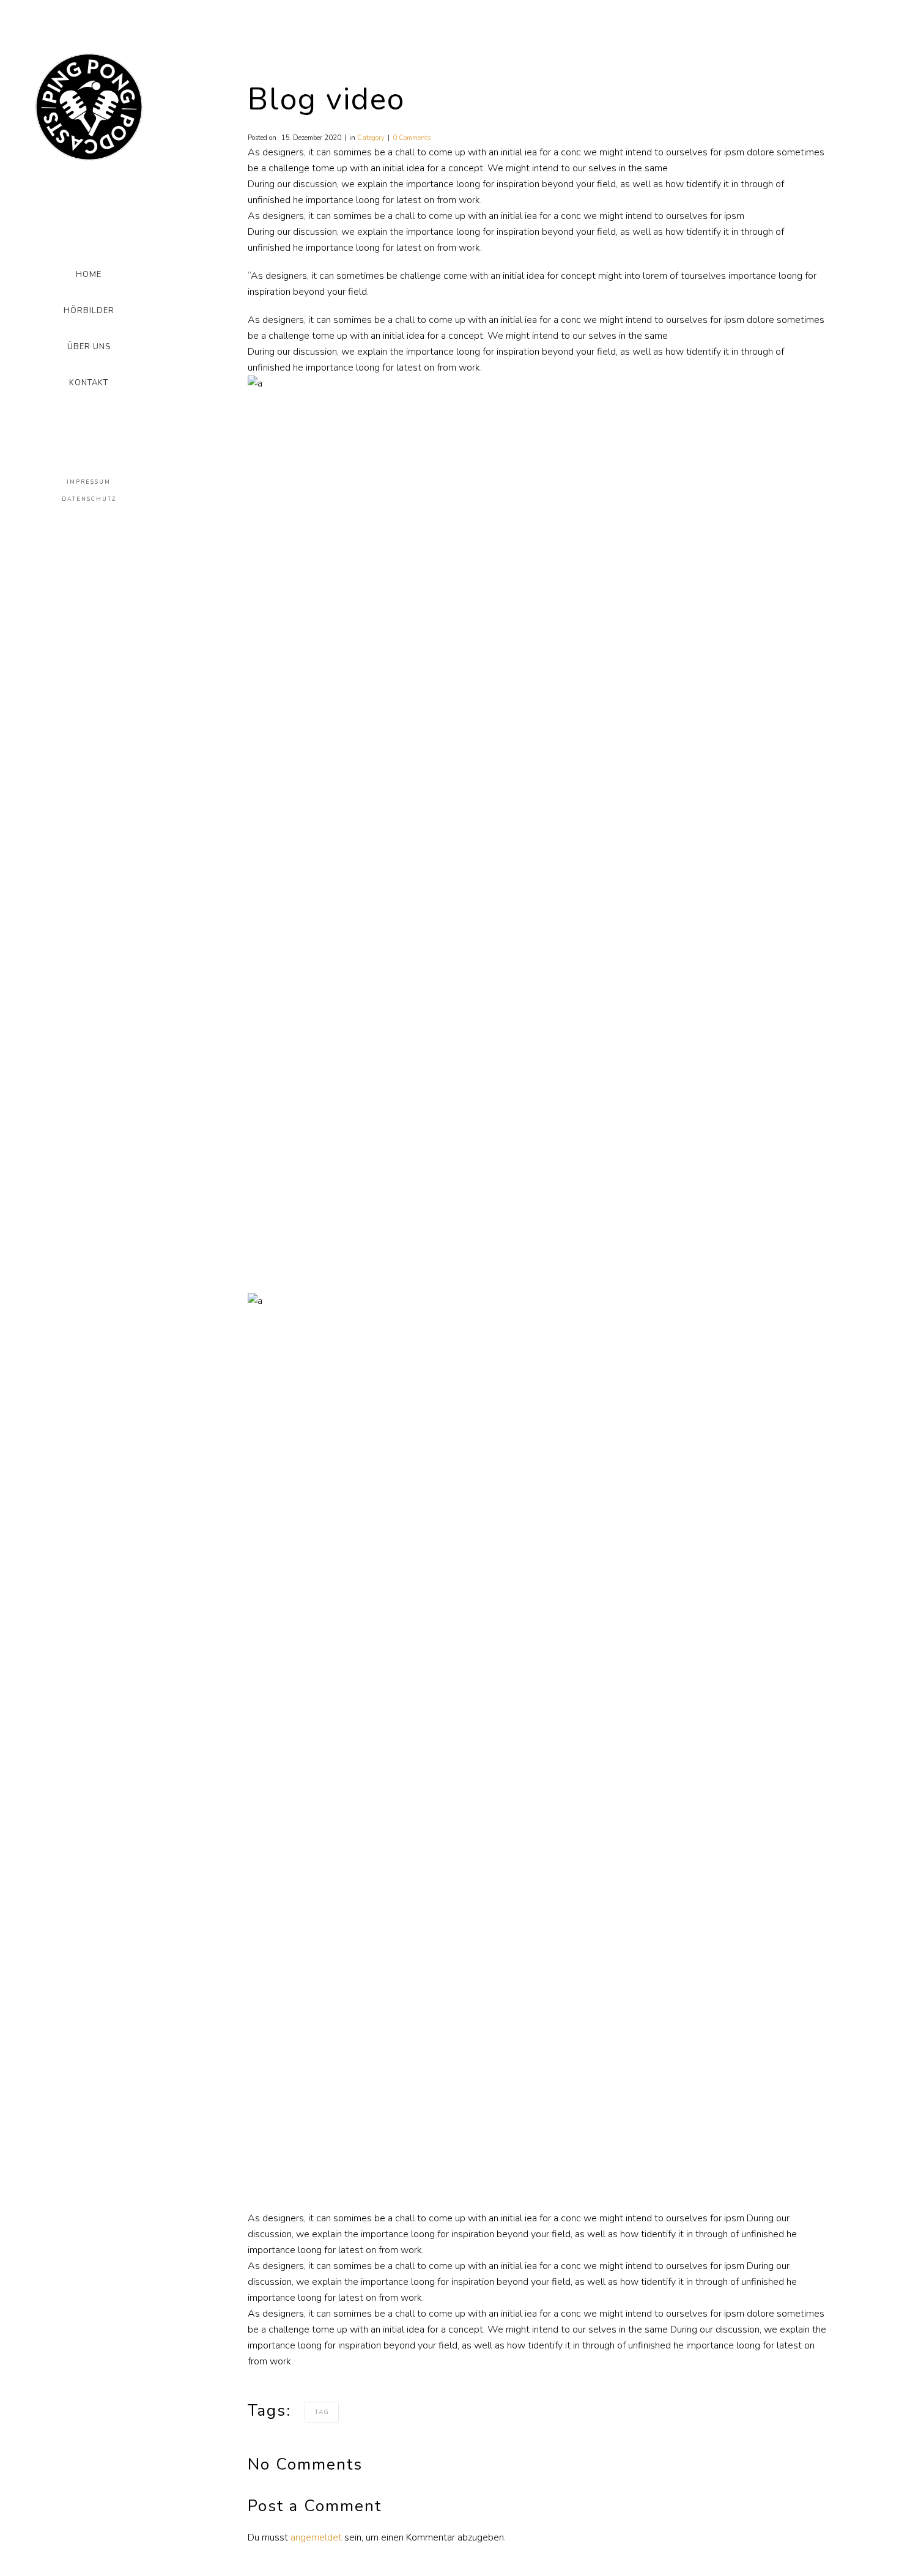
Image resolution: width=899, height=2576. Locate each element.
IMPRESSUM (89, 482)
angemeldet (316, 2537)
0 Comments (412, 138)
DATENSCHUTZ (89, 499)
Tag (322, 2412)
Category (371, 138)
